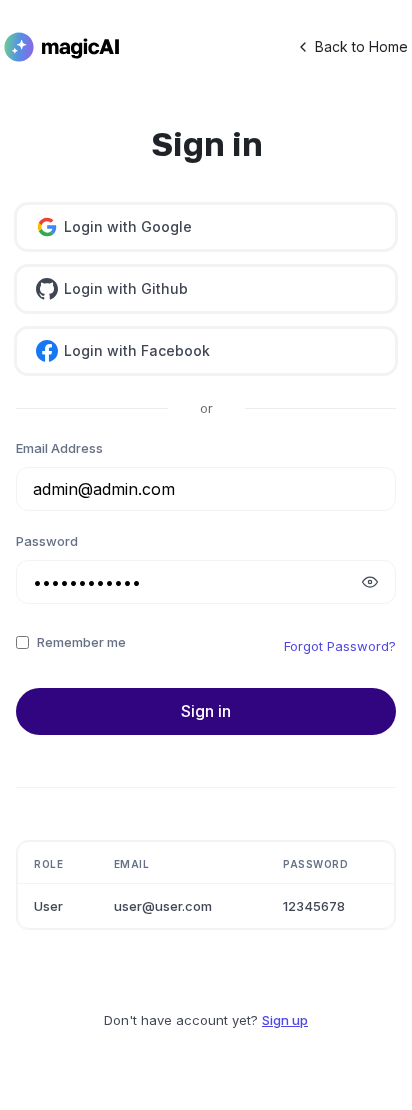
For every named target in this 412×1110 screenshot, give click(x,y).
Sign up (285, 1020)
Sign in (206, 711)
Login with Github (126, 288)
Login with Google (128, 226)
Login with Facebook (137, 350)
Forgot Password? (340, 646)
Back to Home (361, 46)
